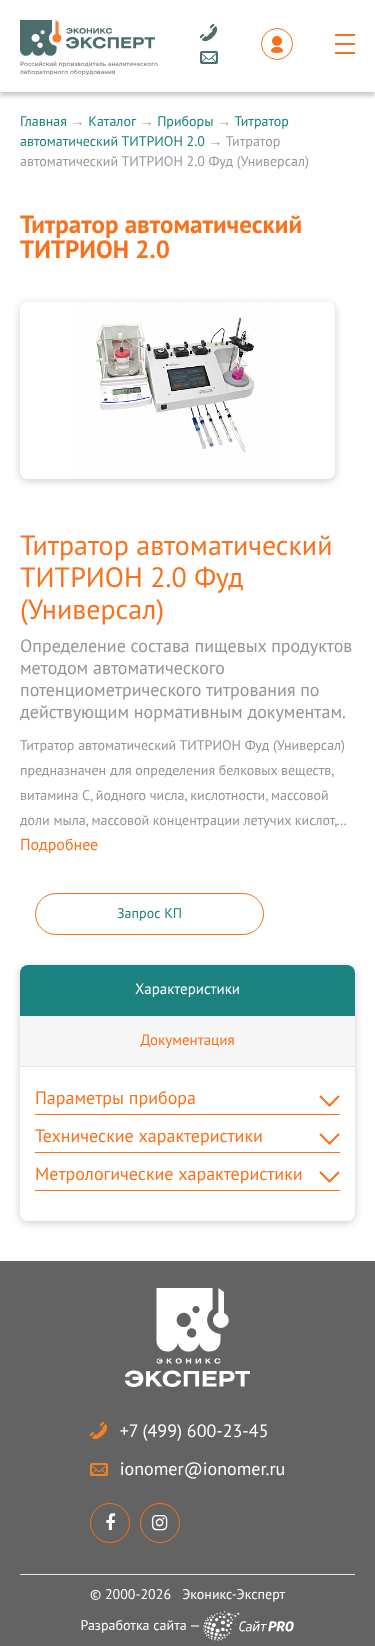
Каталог (111, 121)
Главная (43, 121)
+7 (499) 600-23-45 (194, 1430)
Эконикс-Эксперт (233, 1594)
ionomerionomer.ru (202, 1468)
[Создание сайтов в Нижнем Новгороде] (248, 1625)
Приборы (185, 121)
